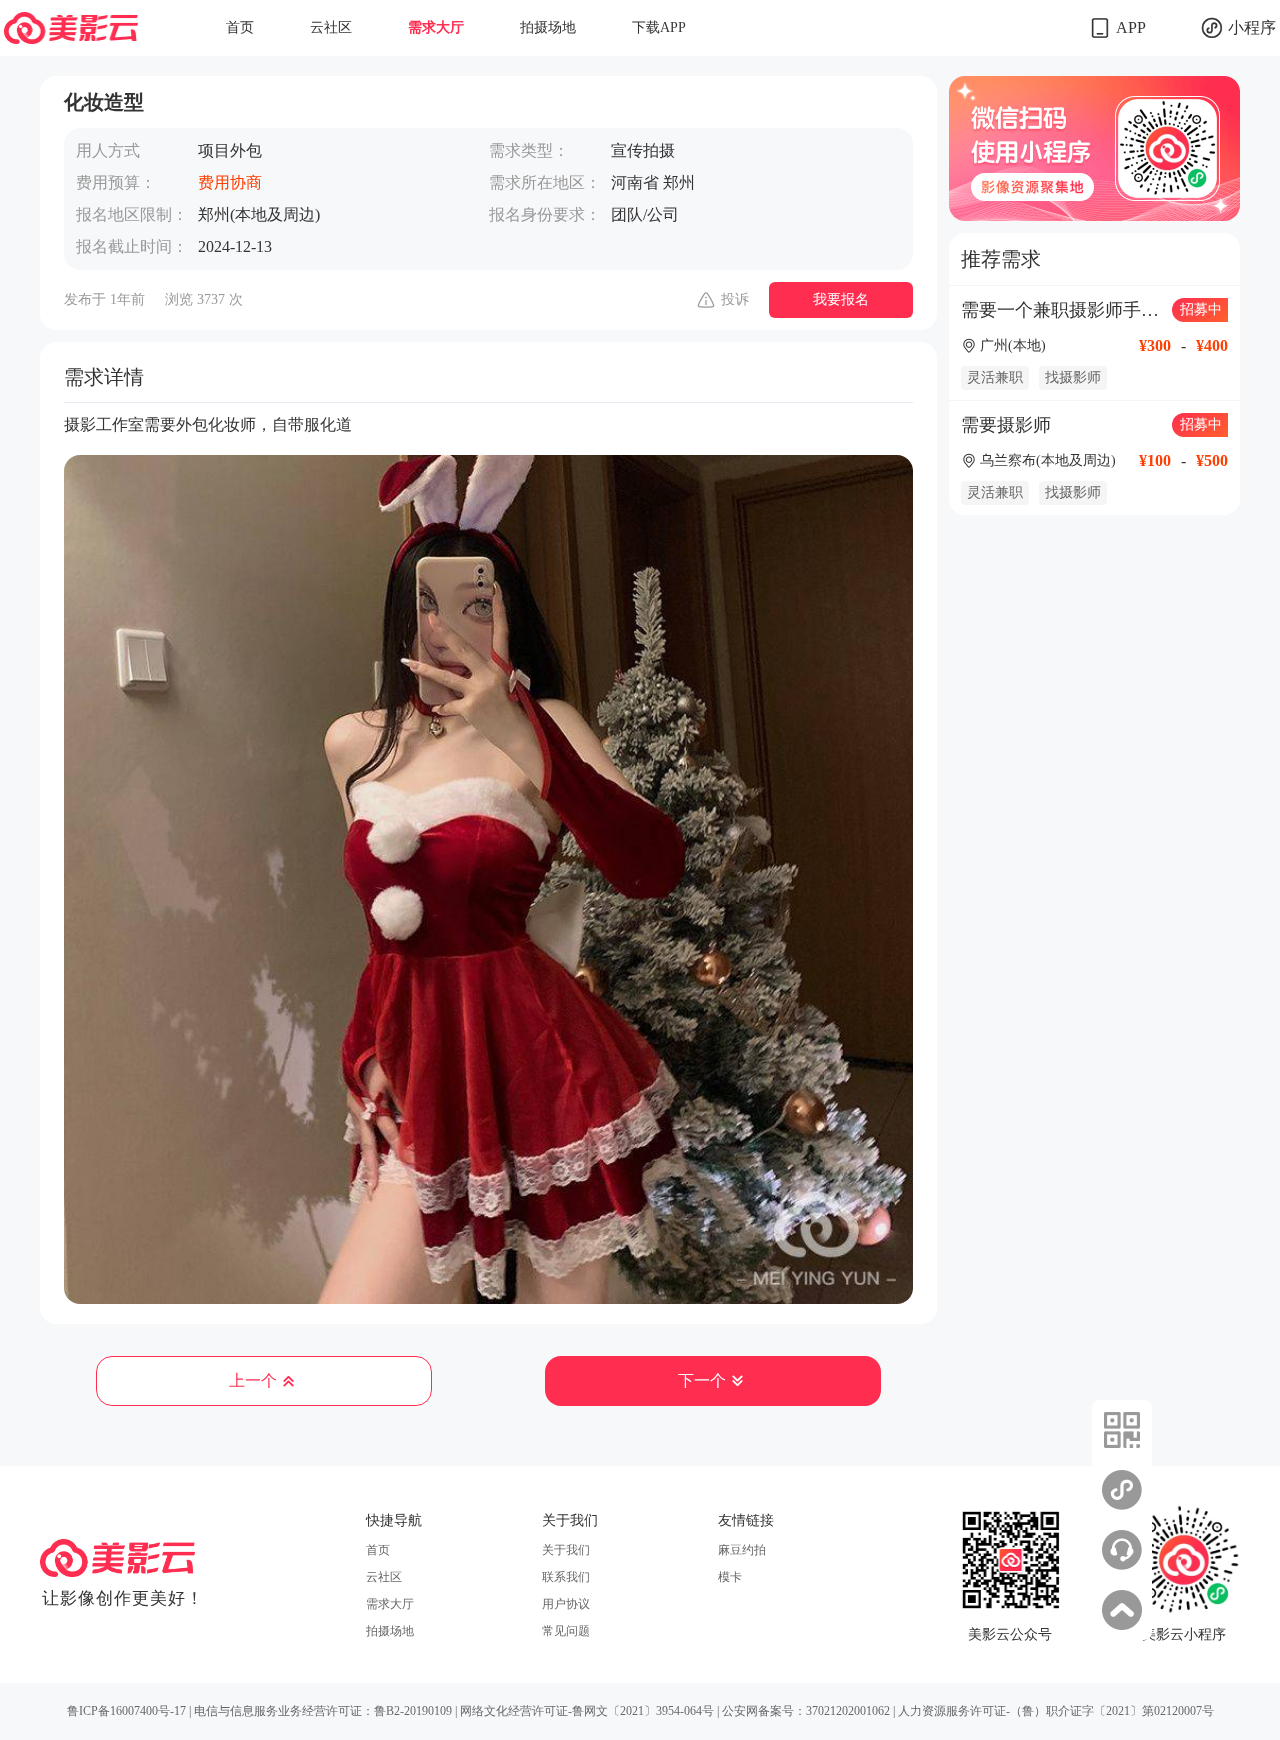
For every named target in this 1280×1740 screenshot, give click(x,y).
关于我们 (566, 1550)
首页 (240, 27)
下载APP (659, 27)
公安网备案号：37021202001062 (806, 1711)
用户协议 (566, 1604)
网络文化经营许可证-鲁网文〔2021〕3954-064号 (587, 1711)
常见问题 (566, 1631)
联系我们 (566, 1577)
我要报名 (841, 299)
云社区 (331, 27)
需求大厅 (436, 27)
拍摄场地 (548, 27)
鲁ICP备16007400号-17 (126, 1711)
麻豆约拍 (742, 1550)
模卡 (730, 1577)
